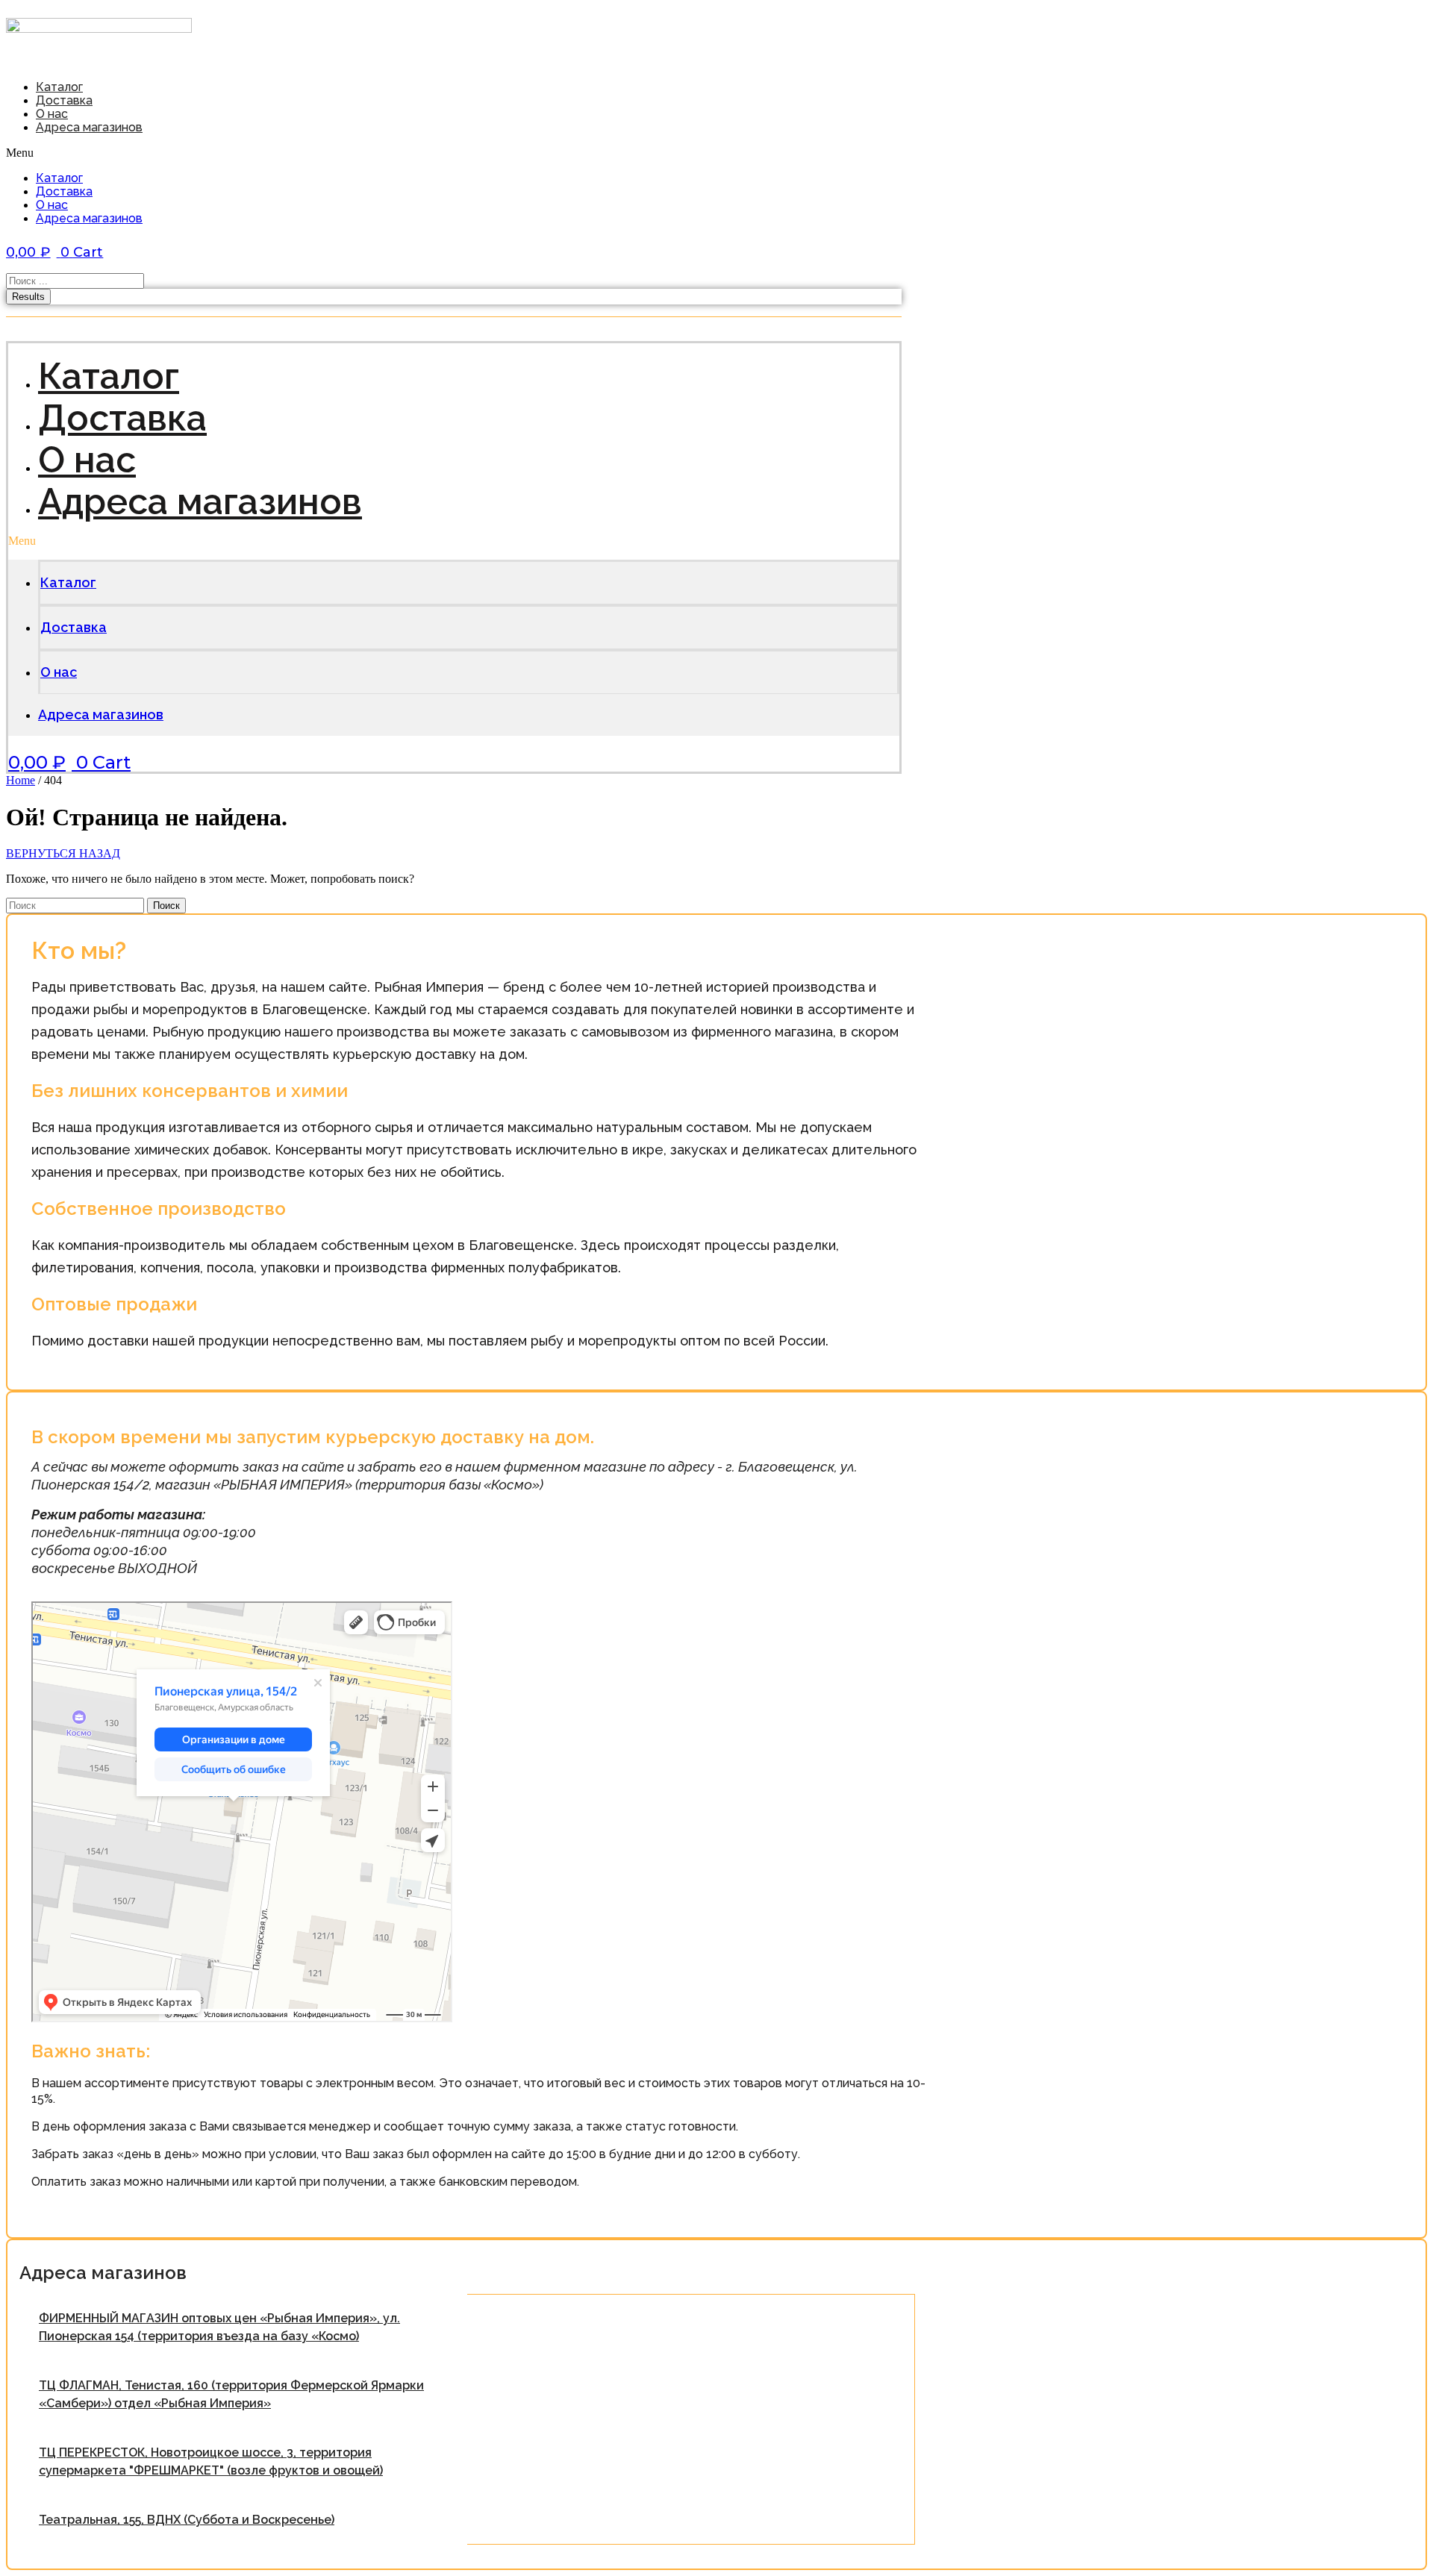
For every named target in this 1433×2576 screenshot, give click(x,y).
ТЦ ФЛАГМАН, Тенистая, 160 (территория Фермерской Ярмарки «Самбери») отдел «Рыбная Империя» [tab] (231, 2394)
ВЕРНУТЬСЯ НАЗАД (63, 853)
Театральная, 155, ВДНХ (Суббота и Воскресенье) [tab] (187, 2520)
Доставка (64, 191)
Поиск (166, 906)
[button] (251, 153)
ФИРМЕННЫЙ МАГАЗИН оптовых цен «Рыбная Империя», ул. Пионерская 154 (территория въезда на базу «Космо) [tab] (219, 2327)
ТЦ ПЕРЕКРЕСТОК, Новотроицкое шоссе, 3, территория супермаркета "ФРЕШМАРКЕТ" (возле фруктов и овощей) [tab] (211, 2461)
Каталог (59, 178)
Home (21, 780)
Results (28, 297)
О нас (52, 205)
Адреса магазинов (89, 127)
